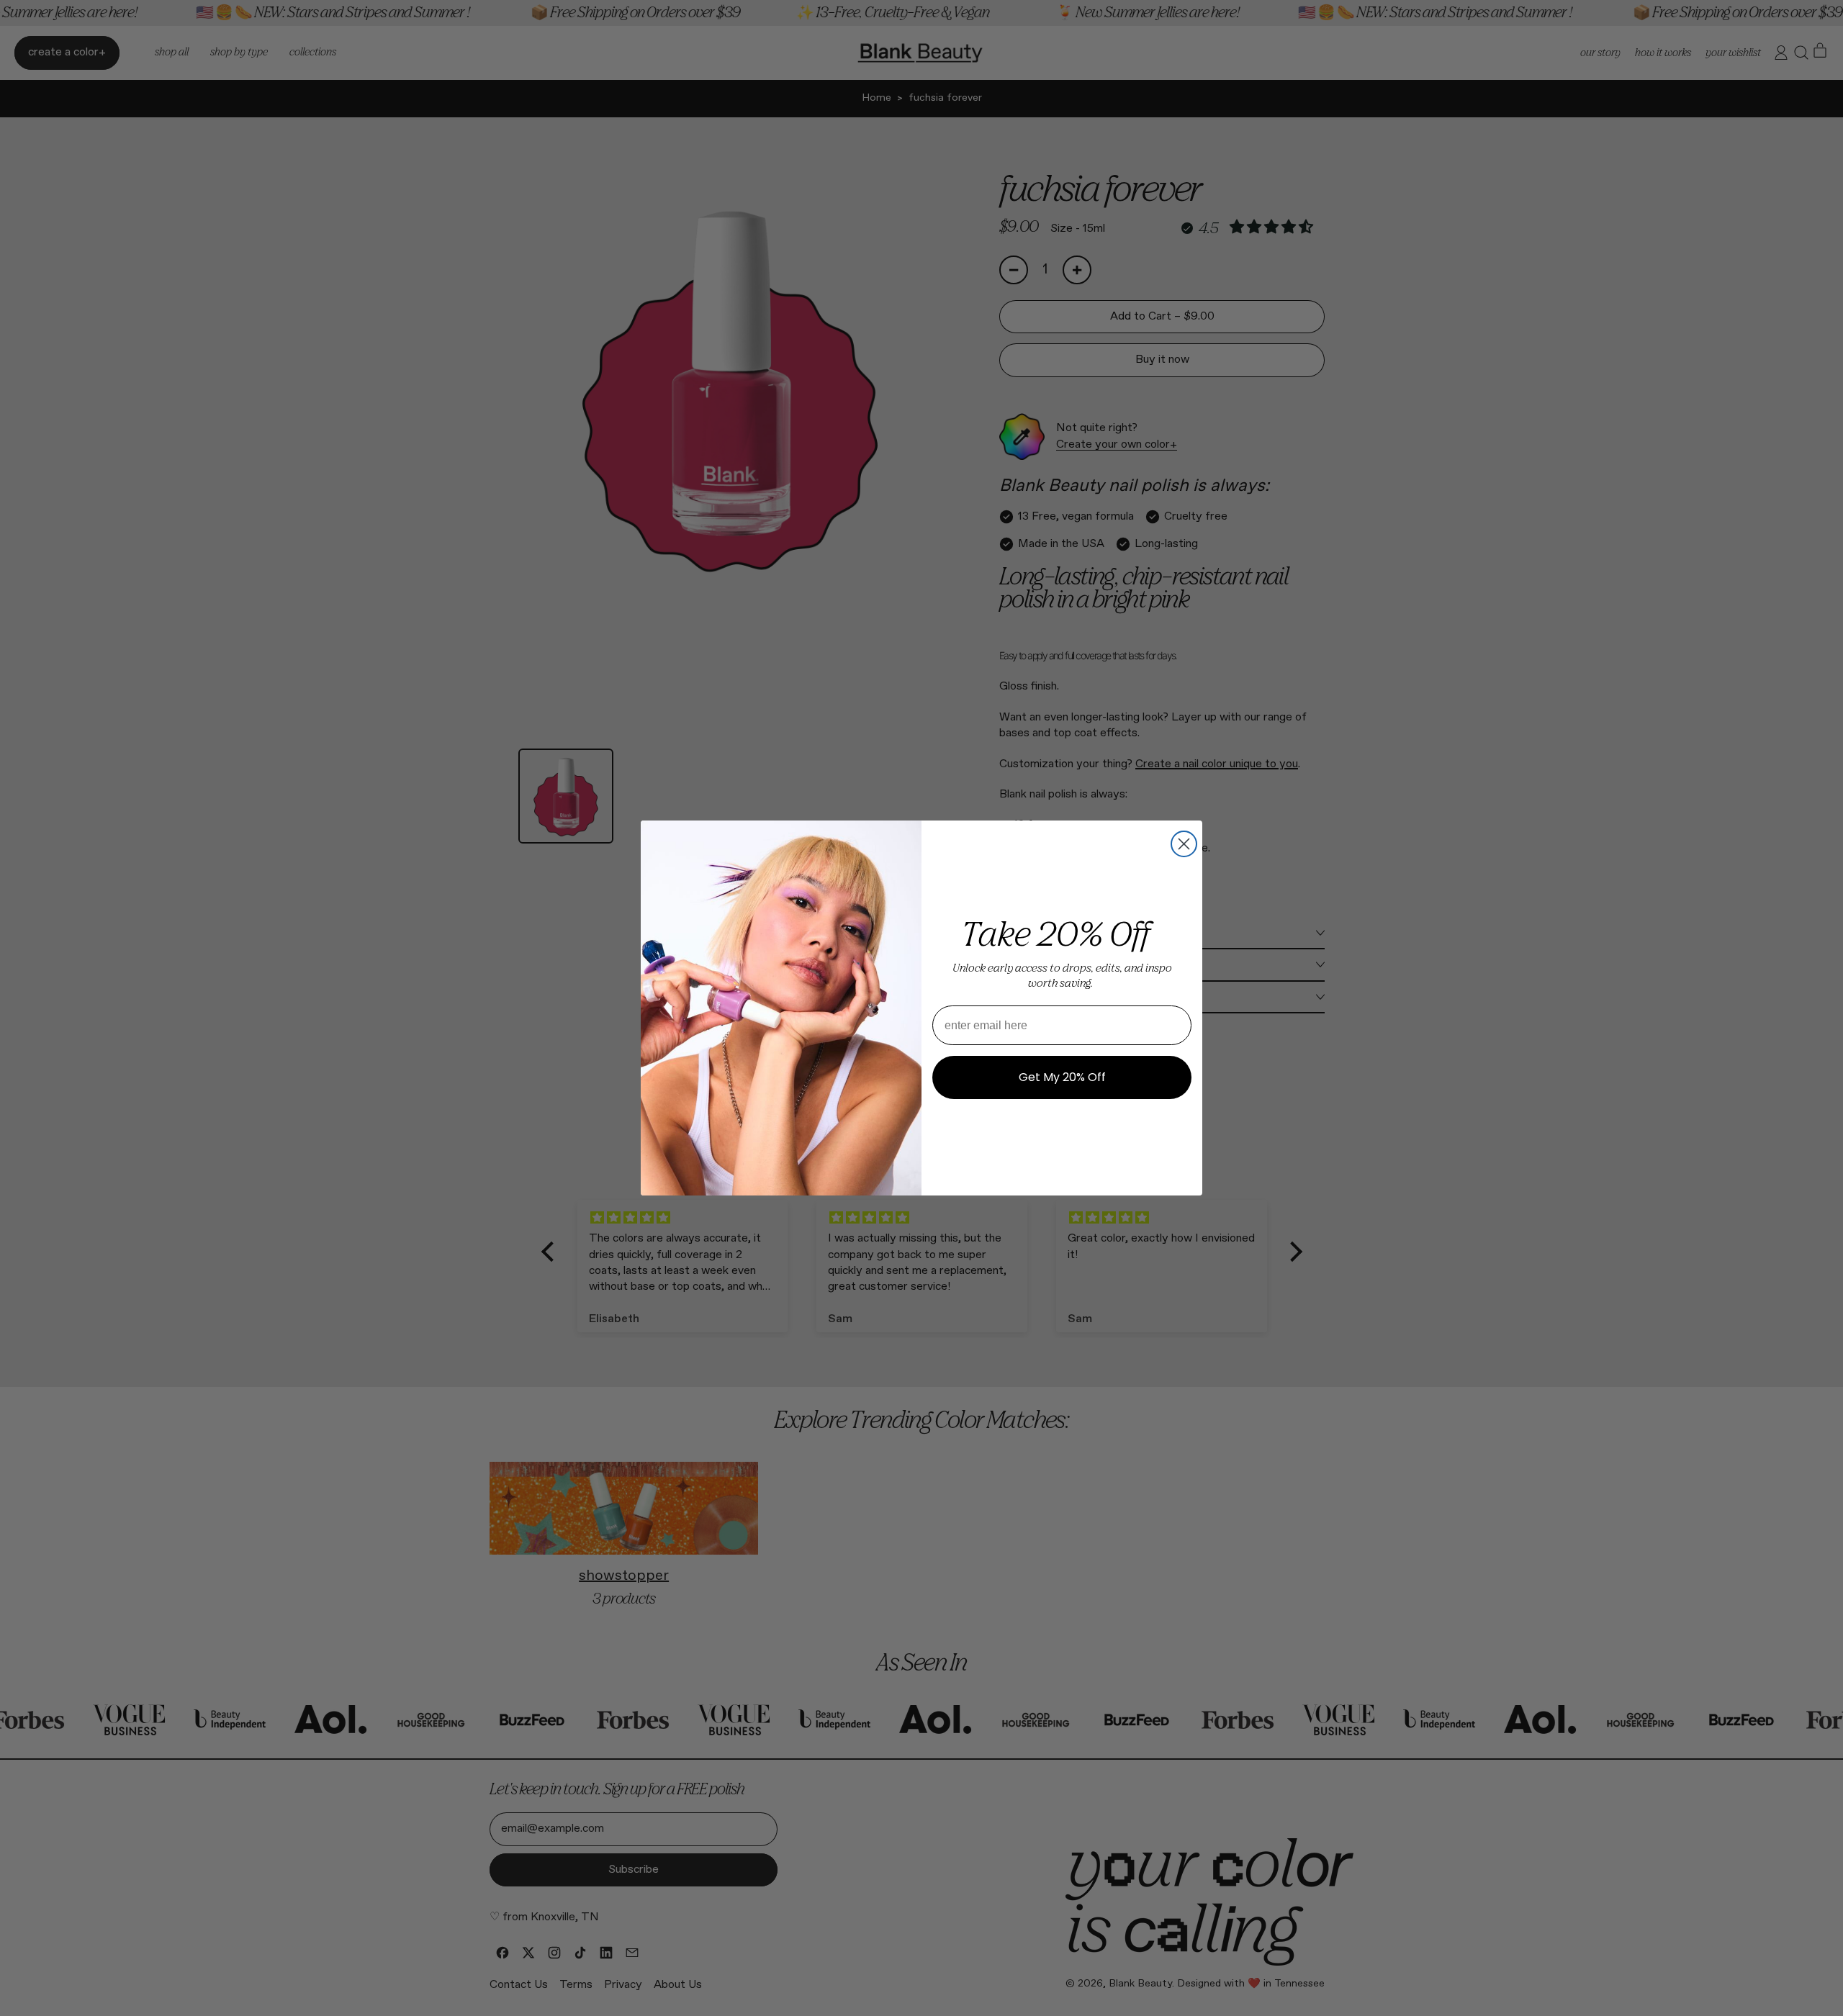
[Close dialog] (1184, 844)
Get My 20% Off (1062, 1077)
